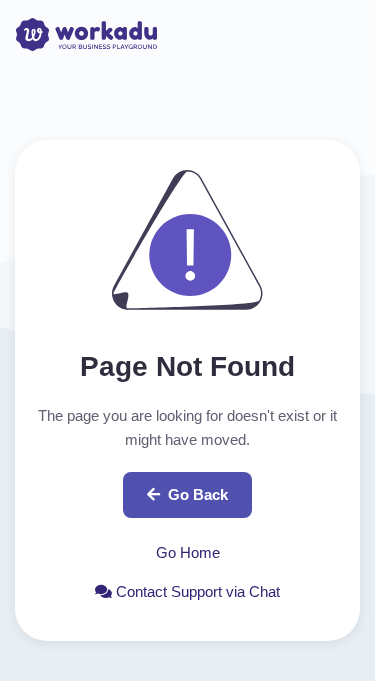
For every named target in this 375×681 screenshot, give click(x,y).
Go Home (188, 552)
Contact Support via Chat (196, 591)
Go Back (198, 494)
